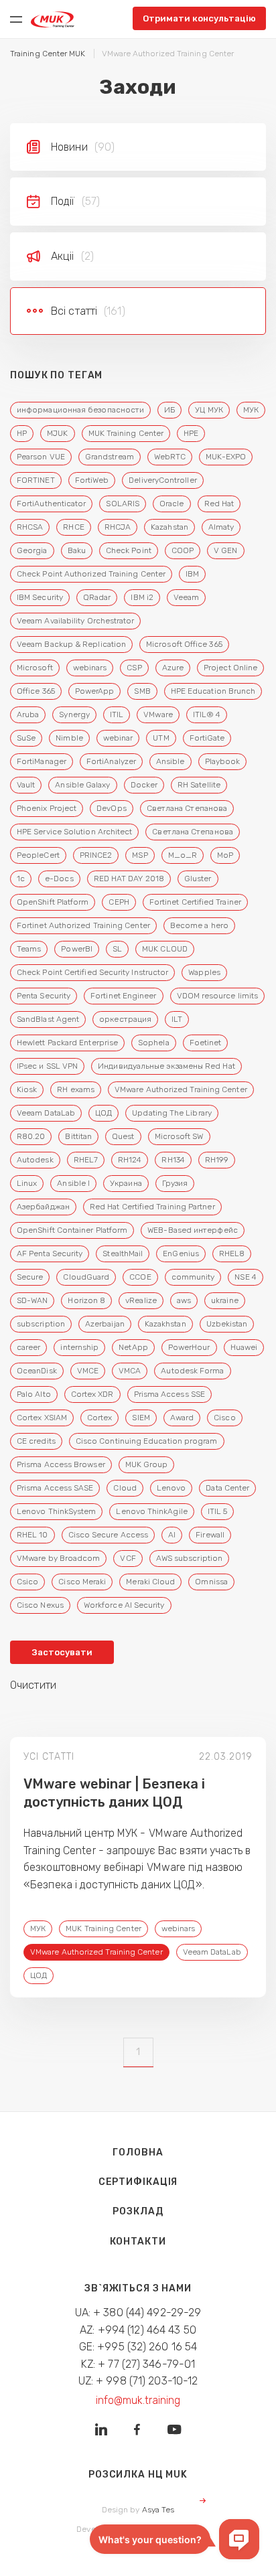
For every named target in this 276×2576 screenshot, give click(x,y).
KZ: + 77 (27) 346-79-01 (138, 2364)
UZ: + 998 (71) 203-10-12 (138, 2381)
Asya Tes (158, 2510)
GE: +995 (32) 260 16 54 (138, 2347)
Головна (138, 2152)
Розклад (138, 2211)
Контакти (138, 2242)
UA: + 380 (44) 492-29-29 (138, 2313)
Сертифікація (138, 2182)
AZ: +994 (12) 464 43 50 (138, 2330)
